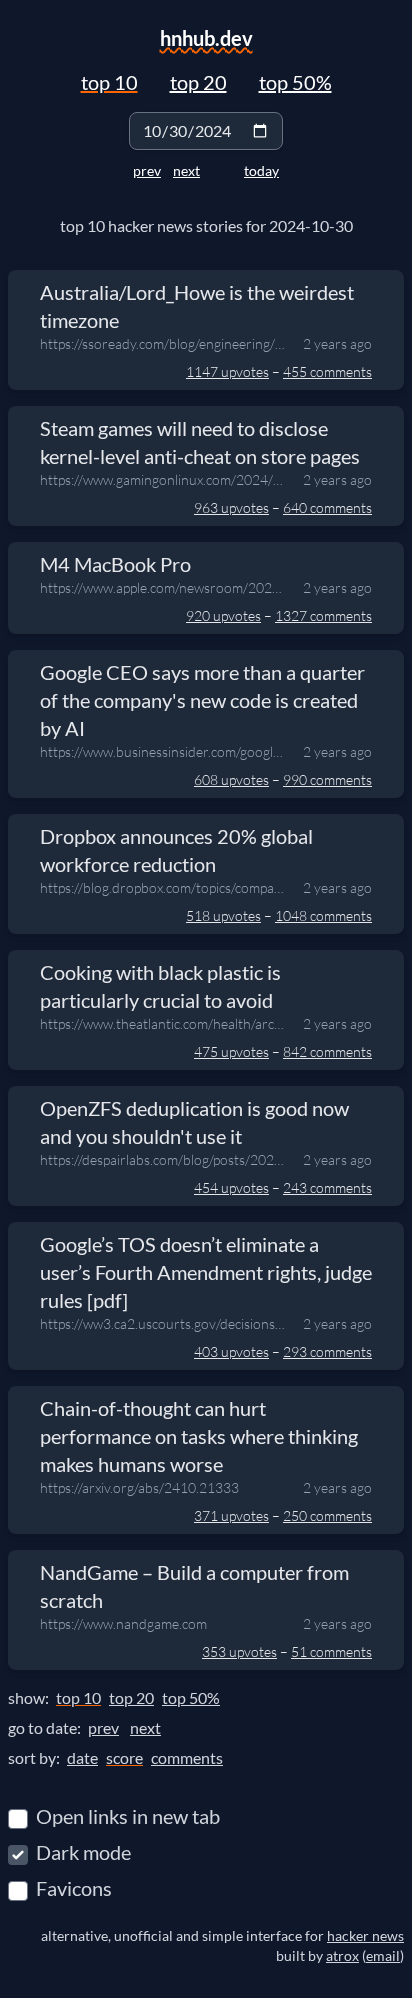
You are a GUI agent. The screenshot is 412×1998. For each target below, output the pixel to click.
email (383, 1955)
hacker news (365, 1935)
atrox (342, 1955)
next (186, 170)
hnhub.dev (206, 38)
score (124, 1757)
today (261, 170)
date (82, 1757)
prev (147, 170)
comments (187, 1757)
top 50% (295, 82)
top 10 (109, 82)
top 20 (198, 82)
